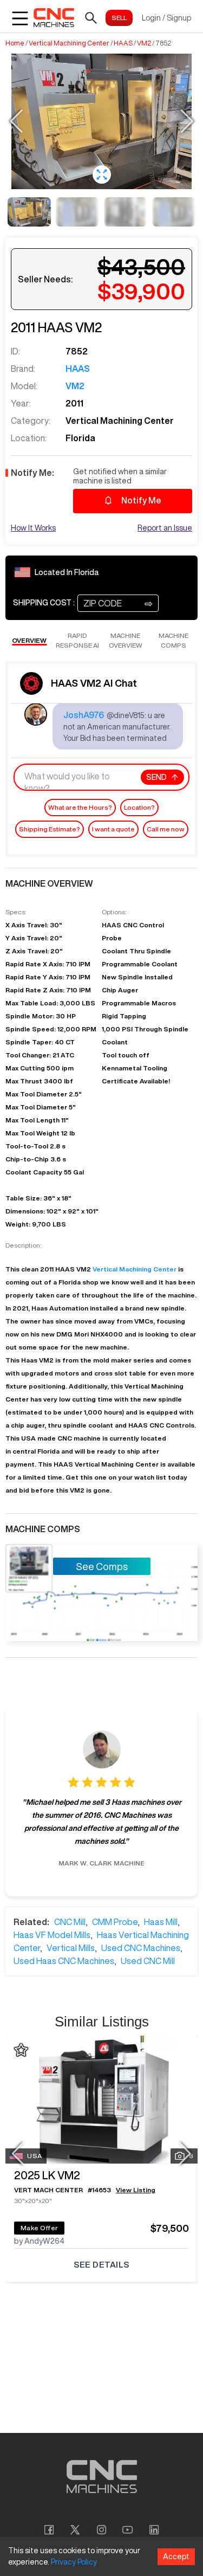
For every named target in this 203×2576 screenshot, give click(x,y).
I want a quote (113, 829)
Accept (176, 2556)
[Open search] (91, 18)
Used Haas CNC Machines (64, 1961)
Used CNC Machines (141, 1948)
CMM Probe (115, 1922)
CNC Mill (70, 1922)
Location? (139, 807)
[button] (102, 175)
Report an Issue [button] (165, 528)
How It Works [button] (33, 528)
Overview (29, 640)
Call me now (166, 829)
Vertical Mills (71, 1948)
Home (15, 43)
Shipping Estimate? (50, 829)
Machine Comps (173, 640)
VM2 (144, 43)
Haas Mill (161, 1922)
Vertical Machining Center (69, 43)
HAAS (123, 43)
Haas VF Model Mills (52, 1935)
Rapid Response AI (77, 640)
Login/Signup (166, 18)
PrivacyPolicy (74, 2562)
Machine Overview (126, 640)
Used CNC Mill (148, 1961)
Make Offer (40, 2228)
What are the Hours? (80, 807)
